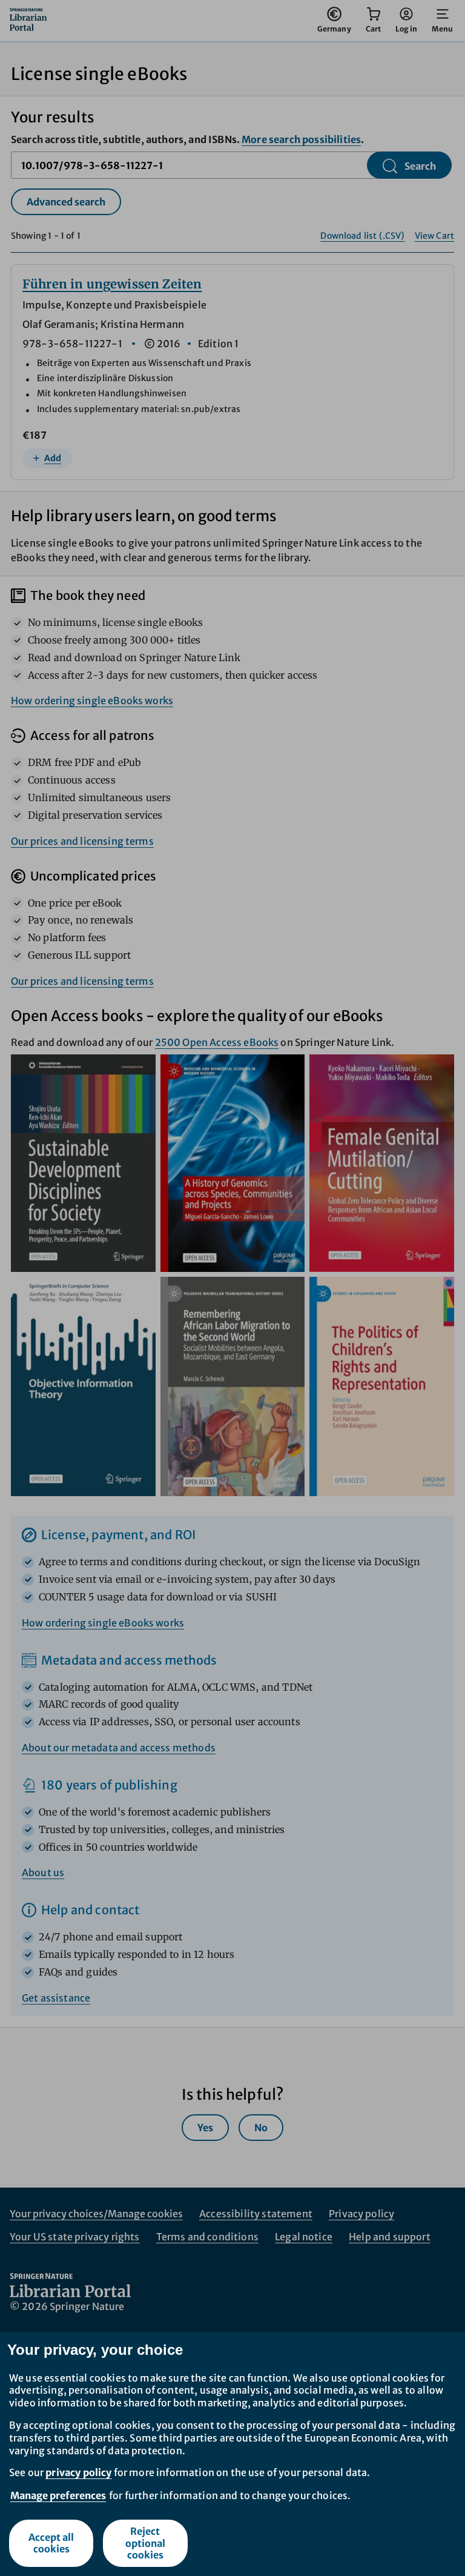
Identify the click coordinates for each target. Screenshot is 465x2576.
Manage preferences (58, 2495)
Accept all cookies (51, 2543)
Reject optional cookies (145, 2543)
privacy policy (78, 2472)
